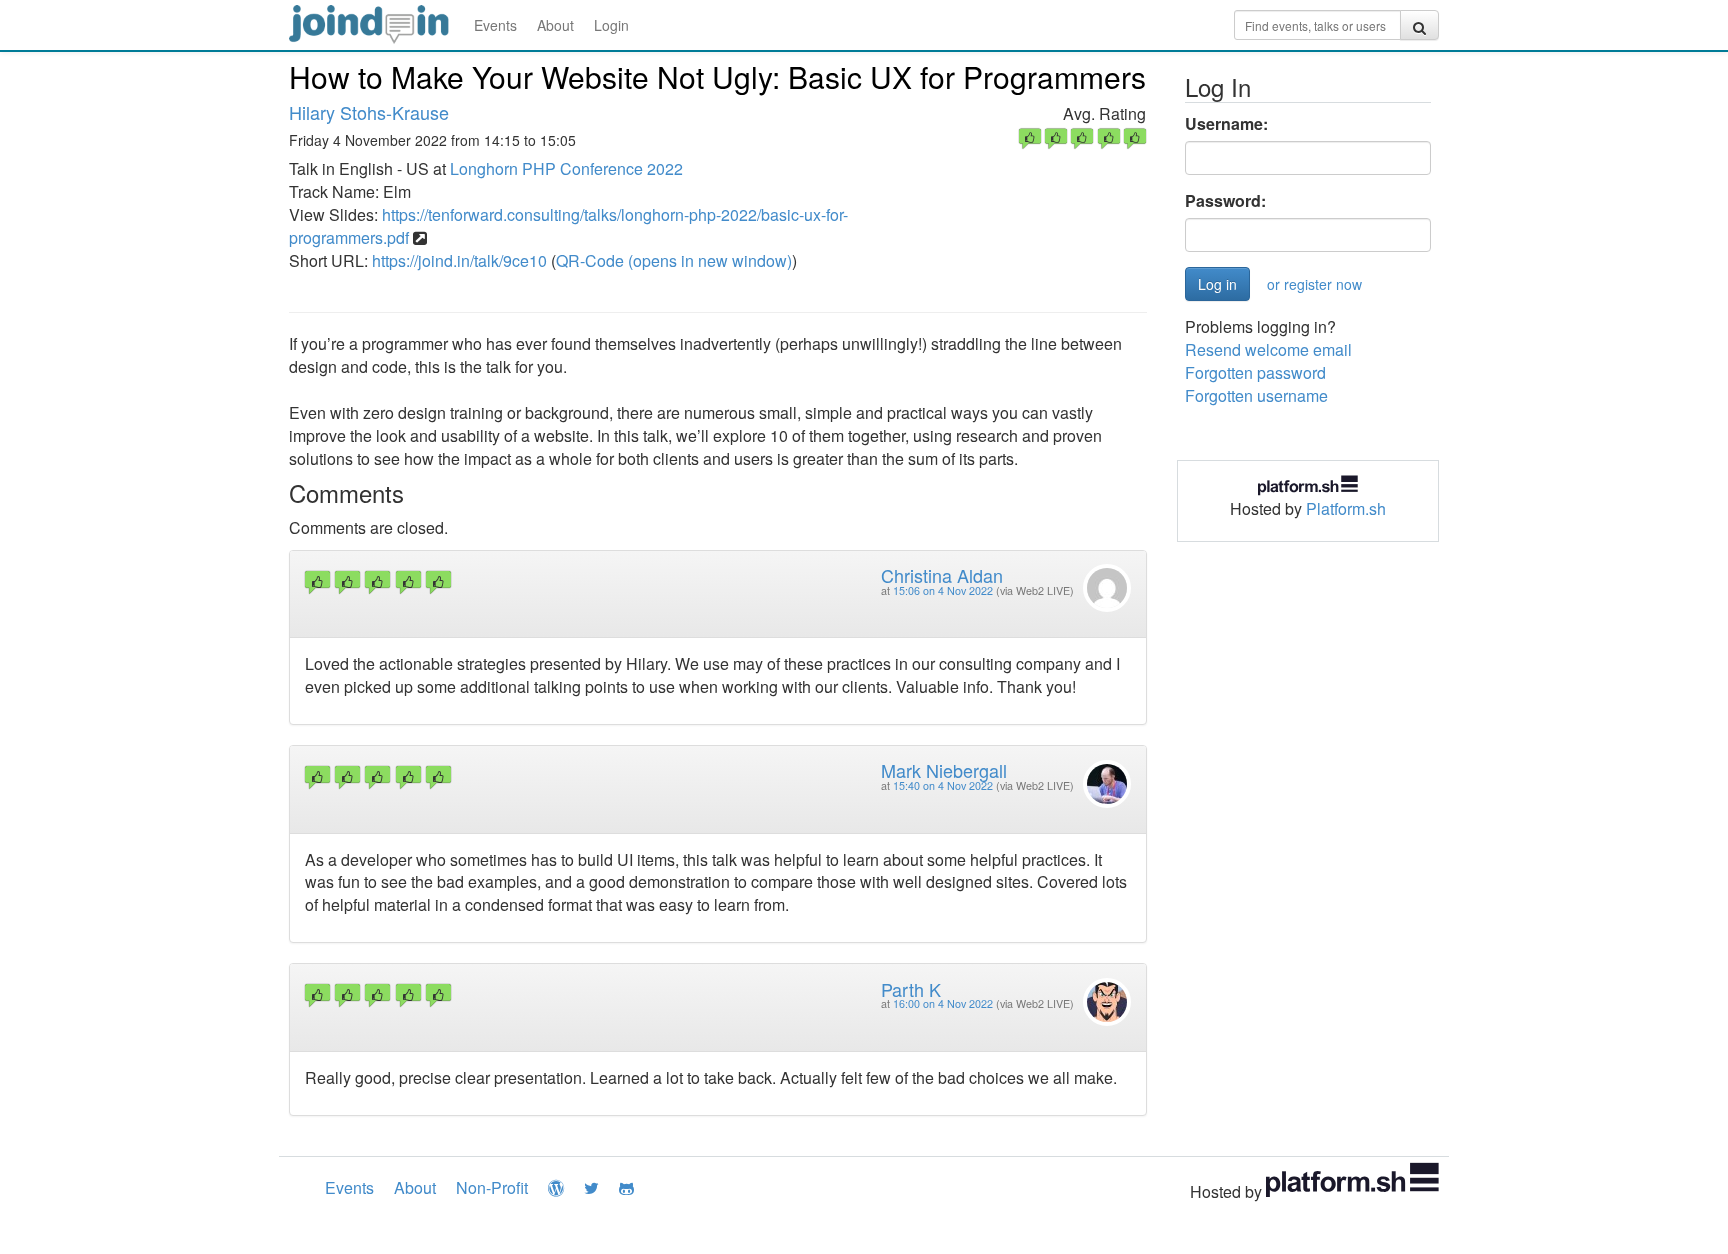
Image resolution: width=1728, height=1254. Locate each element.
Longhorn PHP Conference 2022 (566, 168)
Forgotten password (1255, 372)
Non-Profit (492, 1187)
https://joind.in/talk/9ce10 (459, 260)
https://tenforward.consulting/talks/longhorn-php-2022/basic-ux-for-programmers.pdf (568, 226)
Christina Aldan (942, 575)
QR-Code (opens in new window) (674, 260)
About (555, 25)
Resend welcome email (1268, 349)
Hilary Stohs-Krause (369, 112)
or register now (1314, 284)
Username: (1226, 124)
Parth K (911, 989)
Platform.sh (1346, 508)
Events (495, 25)
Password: (1225, 201)
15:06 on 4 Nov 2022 (943, 590)
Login (611, 25)
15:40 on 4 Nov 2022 (943, 785)
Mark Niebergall (944, 770)
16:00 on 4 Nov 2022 (943, 1003)
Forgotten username (1256, 395)
